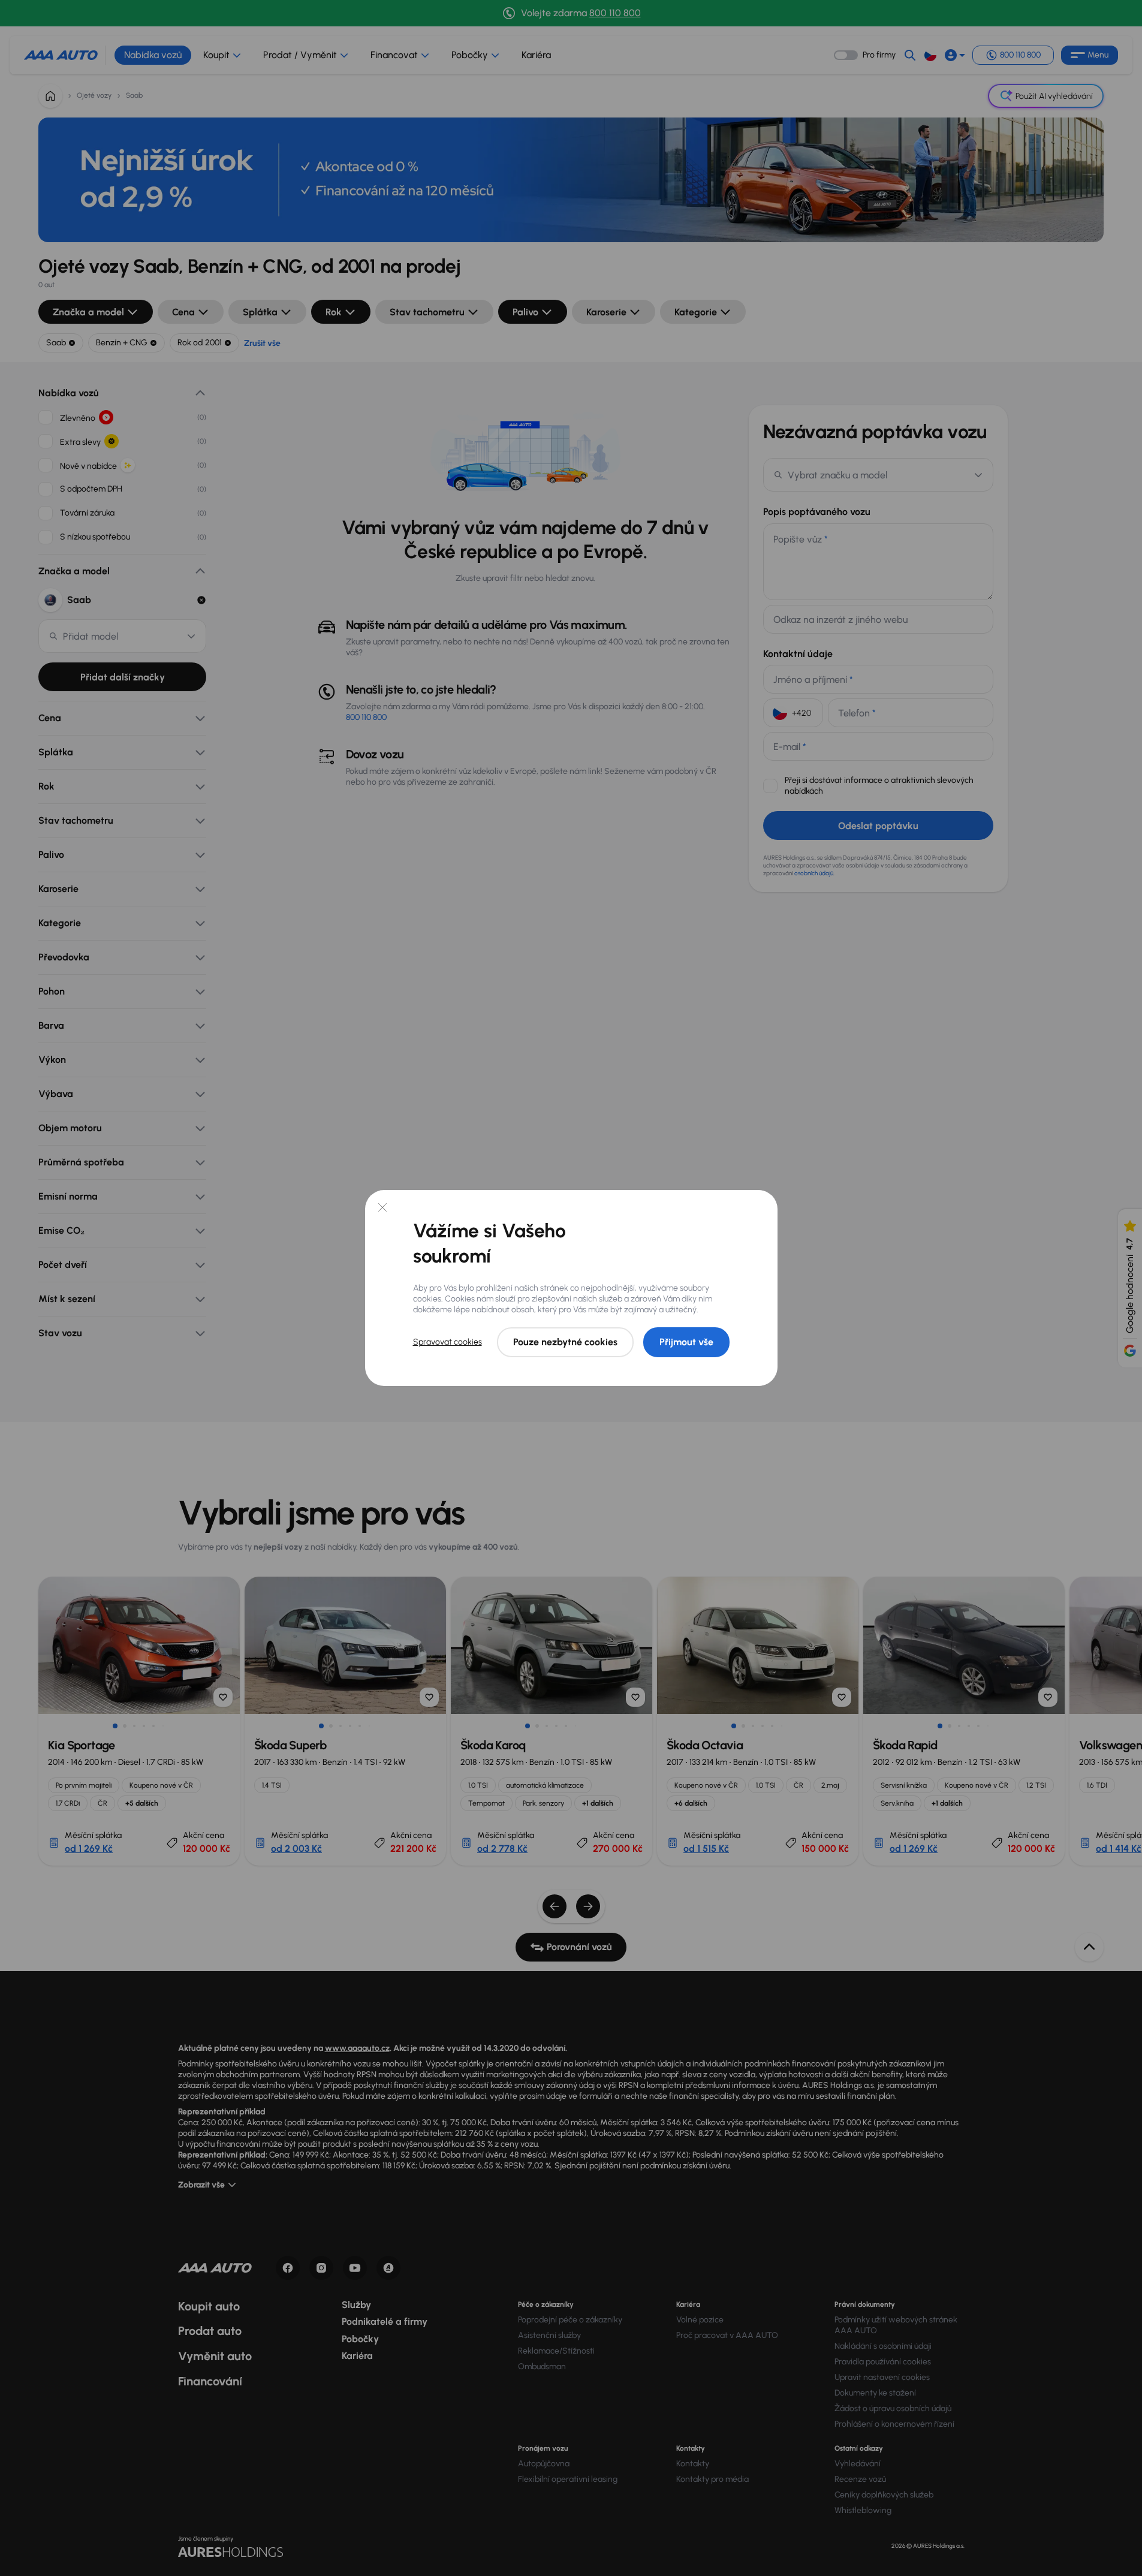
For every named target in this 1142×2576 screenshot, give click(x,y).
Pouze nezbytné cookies (565, 1342)
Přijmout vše (686, 1342)
